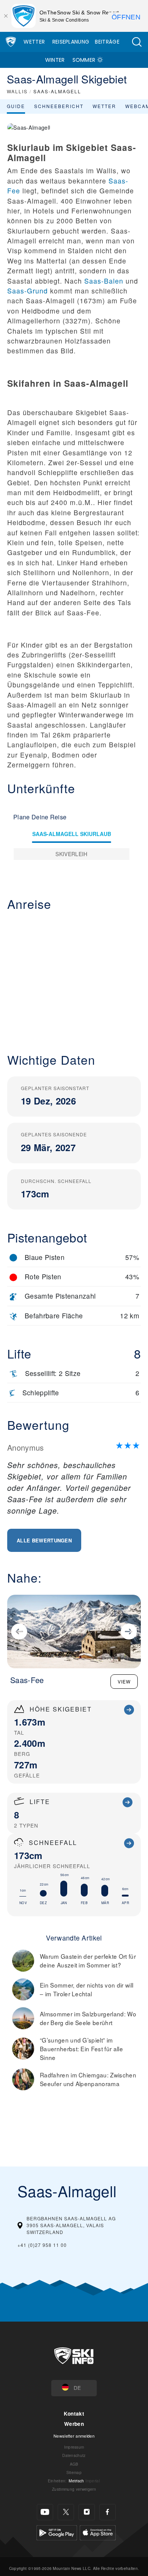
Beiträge (107, 42)
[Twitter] (66, 2512)
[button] (137, 42)
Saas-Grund (28, 291)
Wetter (34, 42)
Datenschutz (74, 2455)
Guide (16, 106)
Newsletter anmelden (74, 2436)
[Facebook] (108, 2512)
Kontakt (74, 2414)
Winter (55, 60)
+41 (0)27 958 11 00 (42, 2245)
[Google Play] (57, 2532)
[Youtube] (45, 2512)
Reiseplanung (71, 42)
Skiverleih (71, 854)
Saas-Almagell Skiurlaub (72, 834)
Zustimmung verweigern (74, 2489)
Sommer (84, 60)
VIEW (124, 1681)
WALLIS (17, 91)
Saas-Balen (104, 281)
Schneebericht (59, 106)
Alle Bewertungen (44, 1540)
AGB (74, 2464)
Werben (74, 2424)
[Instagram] (87, 2512)
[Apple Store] (98, 2532)
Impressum (74, 2447)
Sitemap (74, 2472)
